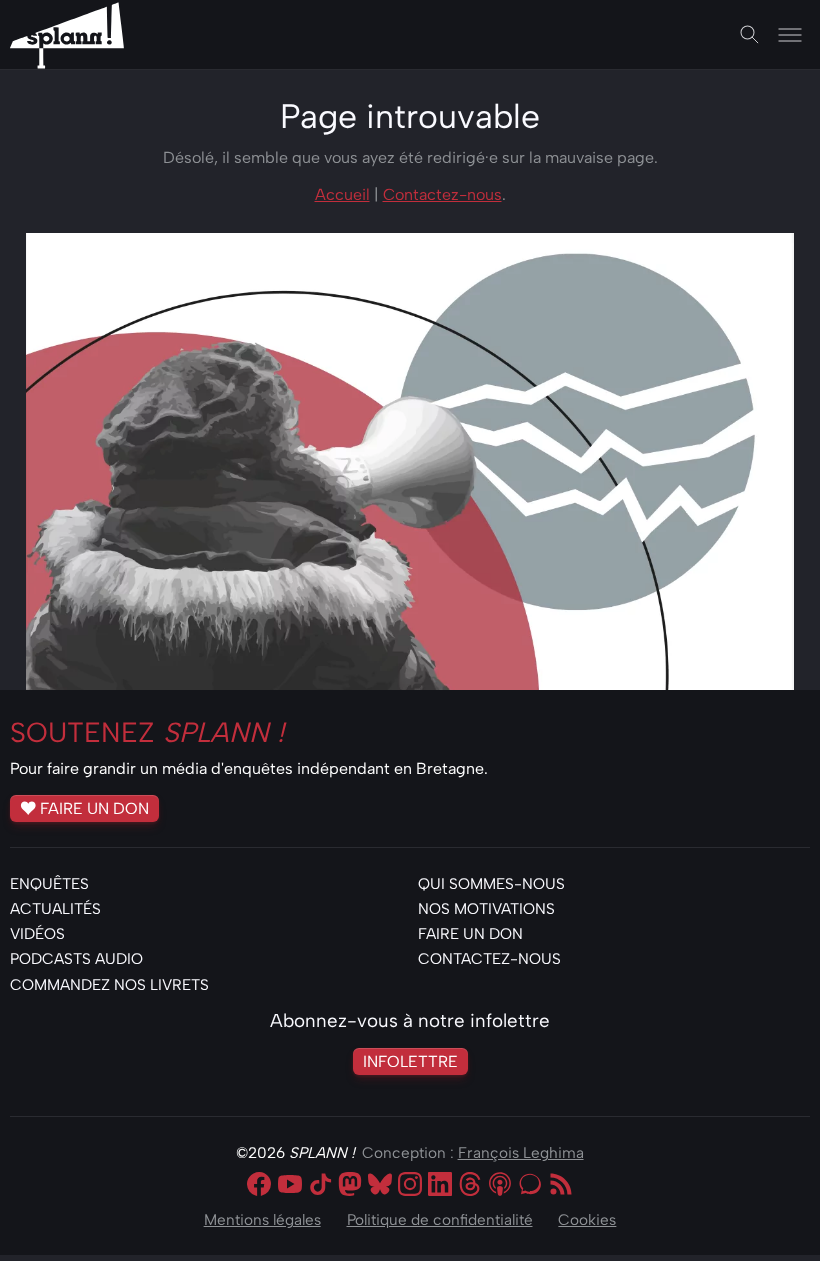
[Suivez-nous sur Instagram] (410, 1186)
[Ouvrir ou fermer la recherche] (750, 35)
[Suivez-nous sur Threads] (470, 1186)
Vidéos (37, 933)
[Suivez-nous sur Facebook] (259, 1186)
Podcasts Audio (76, 958)
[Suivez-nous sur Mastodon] (350, 1186)
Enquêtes (49, 883)
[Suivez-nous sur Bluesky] (380, 1186)
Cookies (587, 1219)
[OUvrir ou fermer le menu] (790, 35)
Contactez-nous (442, 194)
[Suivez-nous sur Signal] (530, 1186)
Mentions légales (262, 1219)
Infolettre (410, 1061)
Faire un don (94, 807)
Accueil (342, 194)
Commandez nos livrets (109, 984)
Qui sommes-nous (491, 883)
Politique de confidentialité (440, 1219)
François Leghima (521, 1152)
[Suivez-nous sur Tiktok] (320, 1186)
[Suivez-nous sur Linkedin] (440, 1186)
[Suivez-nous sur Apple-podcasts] (500, 1186)
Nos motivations (486, 908)
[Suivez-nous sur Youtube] (290, 1186)
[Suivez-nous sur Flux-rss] (561, 1186)
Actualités (55, 908)
